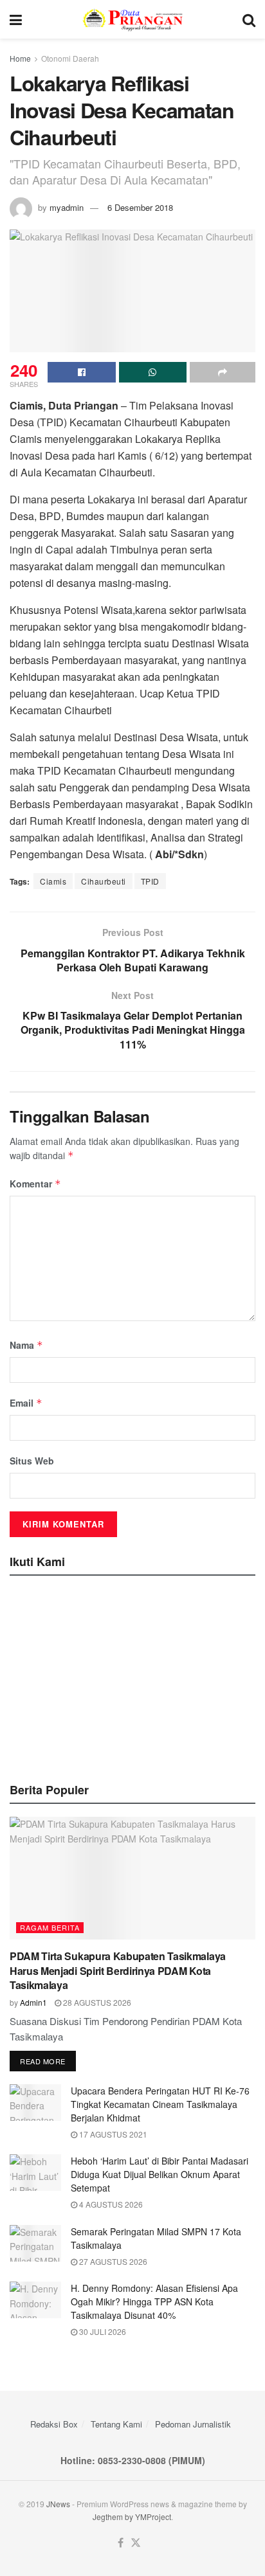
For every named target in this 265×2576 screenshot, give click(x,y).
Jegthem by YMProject (132, 2517)
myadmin (67, 207)
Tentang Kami (116, 2424)
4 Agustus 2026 (110, 2204)
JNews (58, 2504)
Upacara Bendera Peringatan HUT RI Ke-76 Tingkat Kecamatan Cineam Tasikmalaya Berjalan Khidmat (160, 2104)
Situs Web (32, 1461)
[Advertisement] (132, 1675)
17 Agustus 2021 (112, 2134)
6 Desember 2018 (140, 207)
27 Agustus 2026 (112, 2261)
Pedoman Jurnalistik (193, 2424)
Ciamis (53, 881)
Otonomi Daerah (70, 58)
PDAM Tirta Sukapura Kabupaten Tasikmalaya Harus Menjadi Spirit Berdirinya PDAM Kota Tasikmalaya (118, 1970)
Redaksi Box (54, 2424)
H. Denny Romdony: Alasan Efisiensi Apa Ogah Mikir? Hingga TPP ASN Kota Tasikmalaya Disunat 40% (154, 2301)
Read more (43, 2061)
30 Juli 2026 (102, 2331)
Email (26, 1403)
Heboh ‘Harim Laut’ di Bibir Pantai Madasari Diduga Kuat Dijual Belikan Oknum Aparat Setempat (160, 2174)
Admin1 (33, 2002)
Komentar (35, 1184)
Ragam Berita (50, 1927)
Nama (26, 1345)
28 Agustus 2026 (96, 2002)
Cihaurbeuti (104, 881)
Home (20, 58)
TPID (150, 881)
